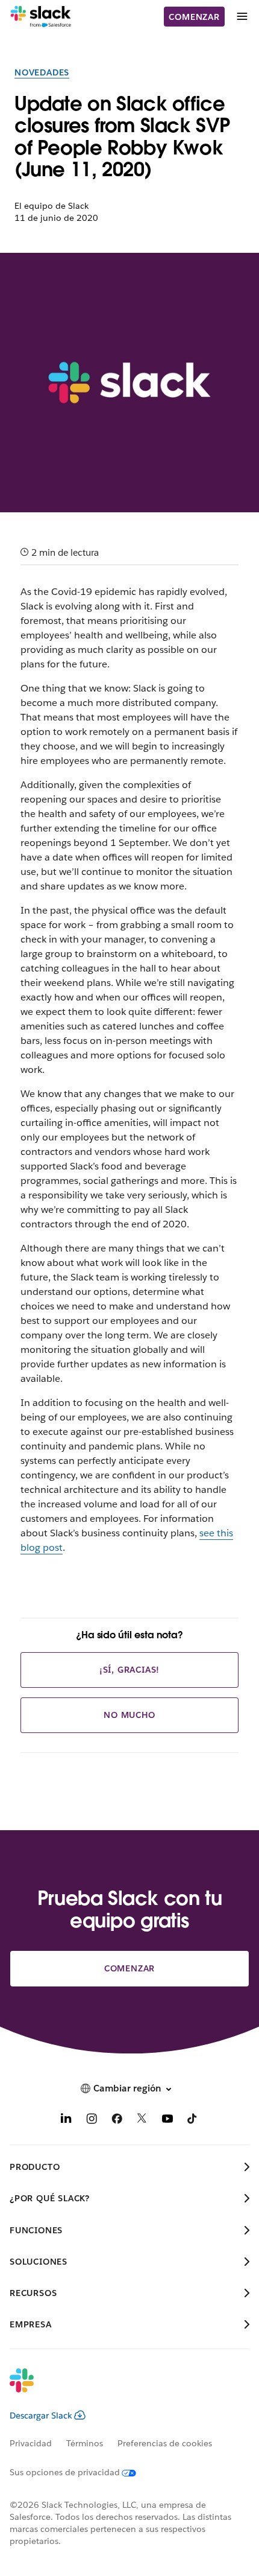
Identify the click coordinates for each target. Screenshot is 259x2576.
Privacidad (31, 2443)
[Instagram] (92, 2121)
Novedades (42, 72)
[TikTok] (193, 2121)
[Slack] (41, 17)
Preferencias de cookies (165, 2443)
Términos (85, 2443)
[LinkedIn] (66, 2121)
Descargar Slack (41, 2415)
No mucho (129, 1715)
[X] (142, 2121)
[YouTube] (167, 2121)
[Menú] (242, 17)
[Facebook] (117, 2121)
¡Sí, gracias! (129, 1670)
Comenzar (194, 17)
